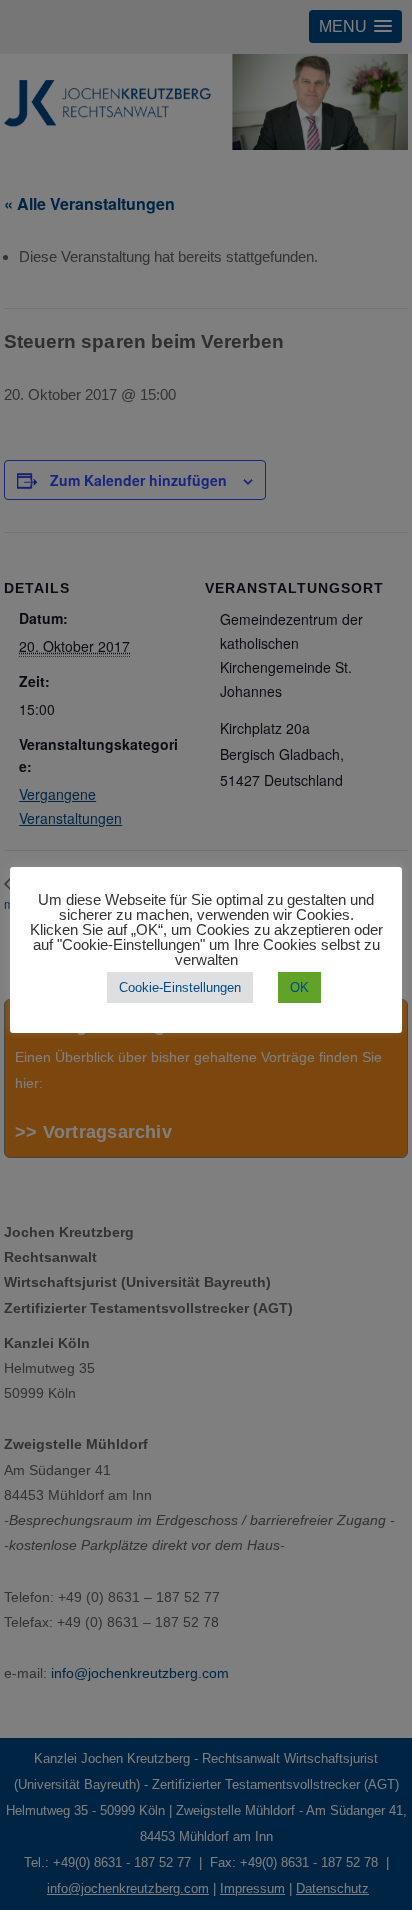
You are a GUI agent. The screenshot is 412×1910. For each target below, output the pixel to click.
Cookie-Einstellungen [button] (180, 987)
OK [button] (299, 987)
